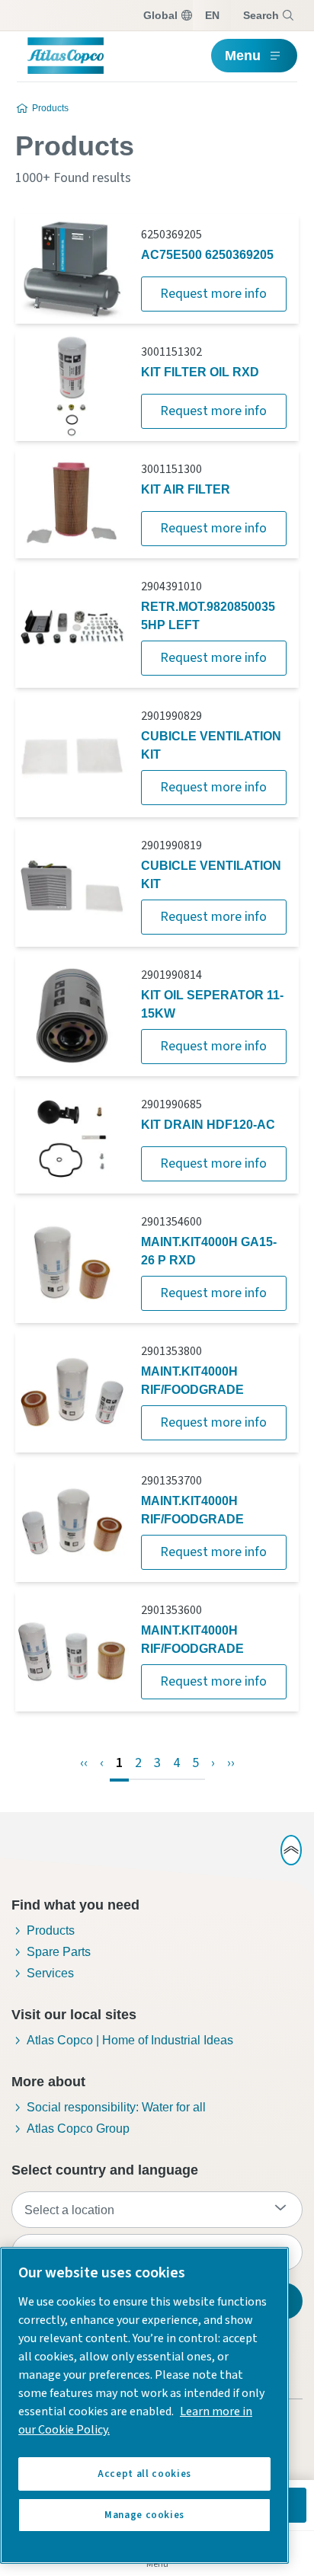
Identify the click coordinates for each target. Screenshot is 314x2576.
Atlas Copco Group (78, 2129)
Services (50, 1973)
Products (50, 108)
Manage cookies (144, 2515)
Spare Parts (59, 1952)
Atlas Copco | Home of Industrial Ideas (130, 2040)
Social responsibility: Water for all (116, 2107)
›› (231, 1763)
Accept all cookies (144, 2474)
